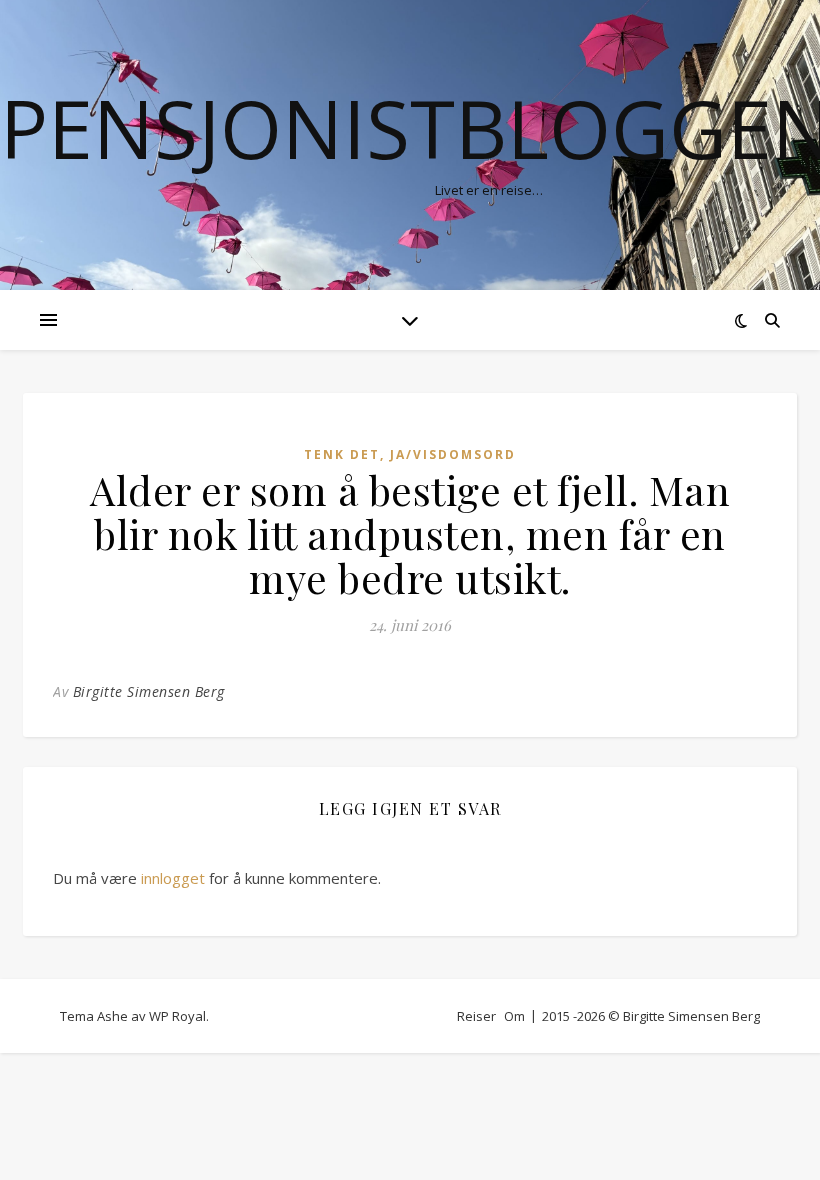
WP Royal (177, 1016)
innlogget (173, 878)
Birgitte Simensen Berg (149, 691)
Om (514, 1016)
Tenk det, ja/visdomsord (410, 454)
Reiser (476, 1016)
